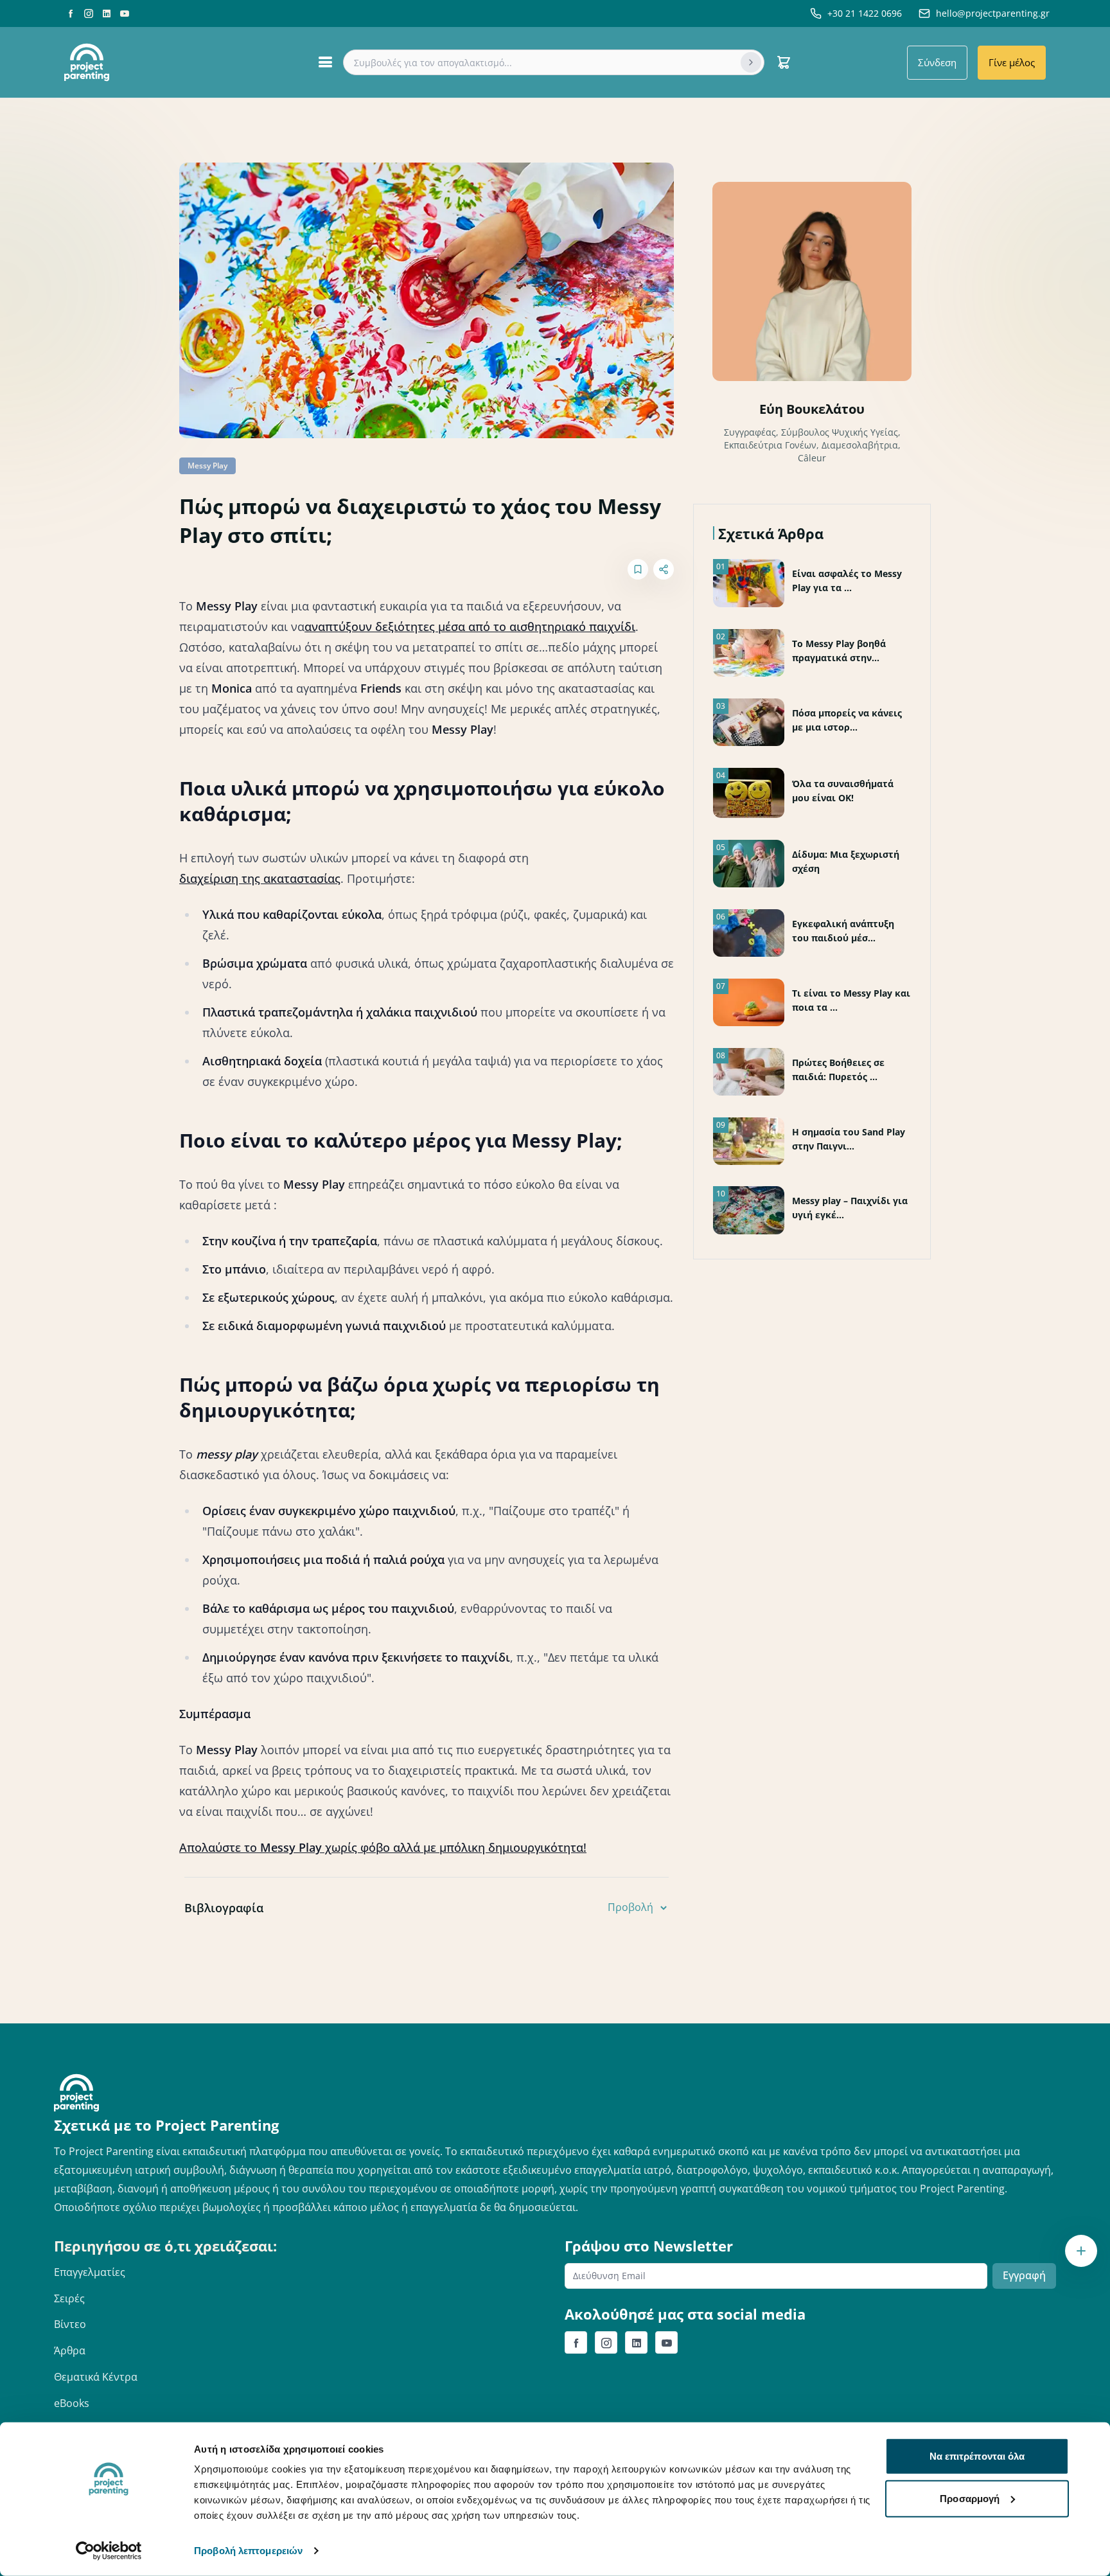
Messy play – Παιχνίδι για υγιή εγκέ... (850, 1208)
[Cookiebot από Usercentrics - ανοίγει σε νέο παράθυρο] (109, 2551)
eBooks (72, 2403)
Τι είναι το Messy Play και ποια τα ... (851, 1000)
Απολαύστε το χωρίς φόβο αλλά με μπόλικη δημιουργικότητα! (383, 1847)
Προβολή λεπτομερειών (248, 2551)
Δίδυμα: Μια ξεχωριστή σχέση (846, 861)
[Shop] (784, 62)
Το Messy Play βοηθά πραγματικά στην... (839, 651)
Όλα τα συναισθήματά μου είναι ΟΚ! (843, 791)
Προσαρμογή (970, 2498)
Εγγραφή (1024, 2275)
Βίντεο (70, 2324)
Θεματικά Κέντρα (96, 2377)
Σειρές (69, 2298)
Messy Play (207, 466)
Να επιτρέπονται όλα (977, 2456)
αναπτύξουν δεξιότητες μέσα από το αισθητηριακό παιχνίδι (470, 626)
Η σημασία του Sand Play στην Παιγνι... (849, 1139)
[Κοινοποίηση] (664, 569)
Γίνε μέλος (1012, 62)
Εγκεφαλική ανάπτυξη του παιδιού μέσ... (843, 931)
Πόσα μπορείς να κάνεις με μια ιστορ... (847, 720)
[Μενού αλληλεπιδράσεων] (1081, 2251)
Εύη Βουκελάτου (812, 409)
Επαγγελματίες (90, 2272)
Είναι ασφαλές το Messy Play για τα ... (847, 581)
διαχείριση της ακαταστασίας (260, 878)
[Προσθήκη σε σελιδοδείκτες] (638, 569)
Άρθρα (70, 2350)
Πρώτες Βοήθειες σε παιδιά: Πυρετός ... (838, 1070)
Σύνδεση (937, 62)
